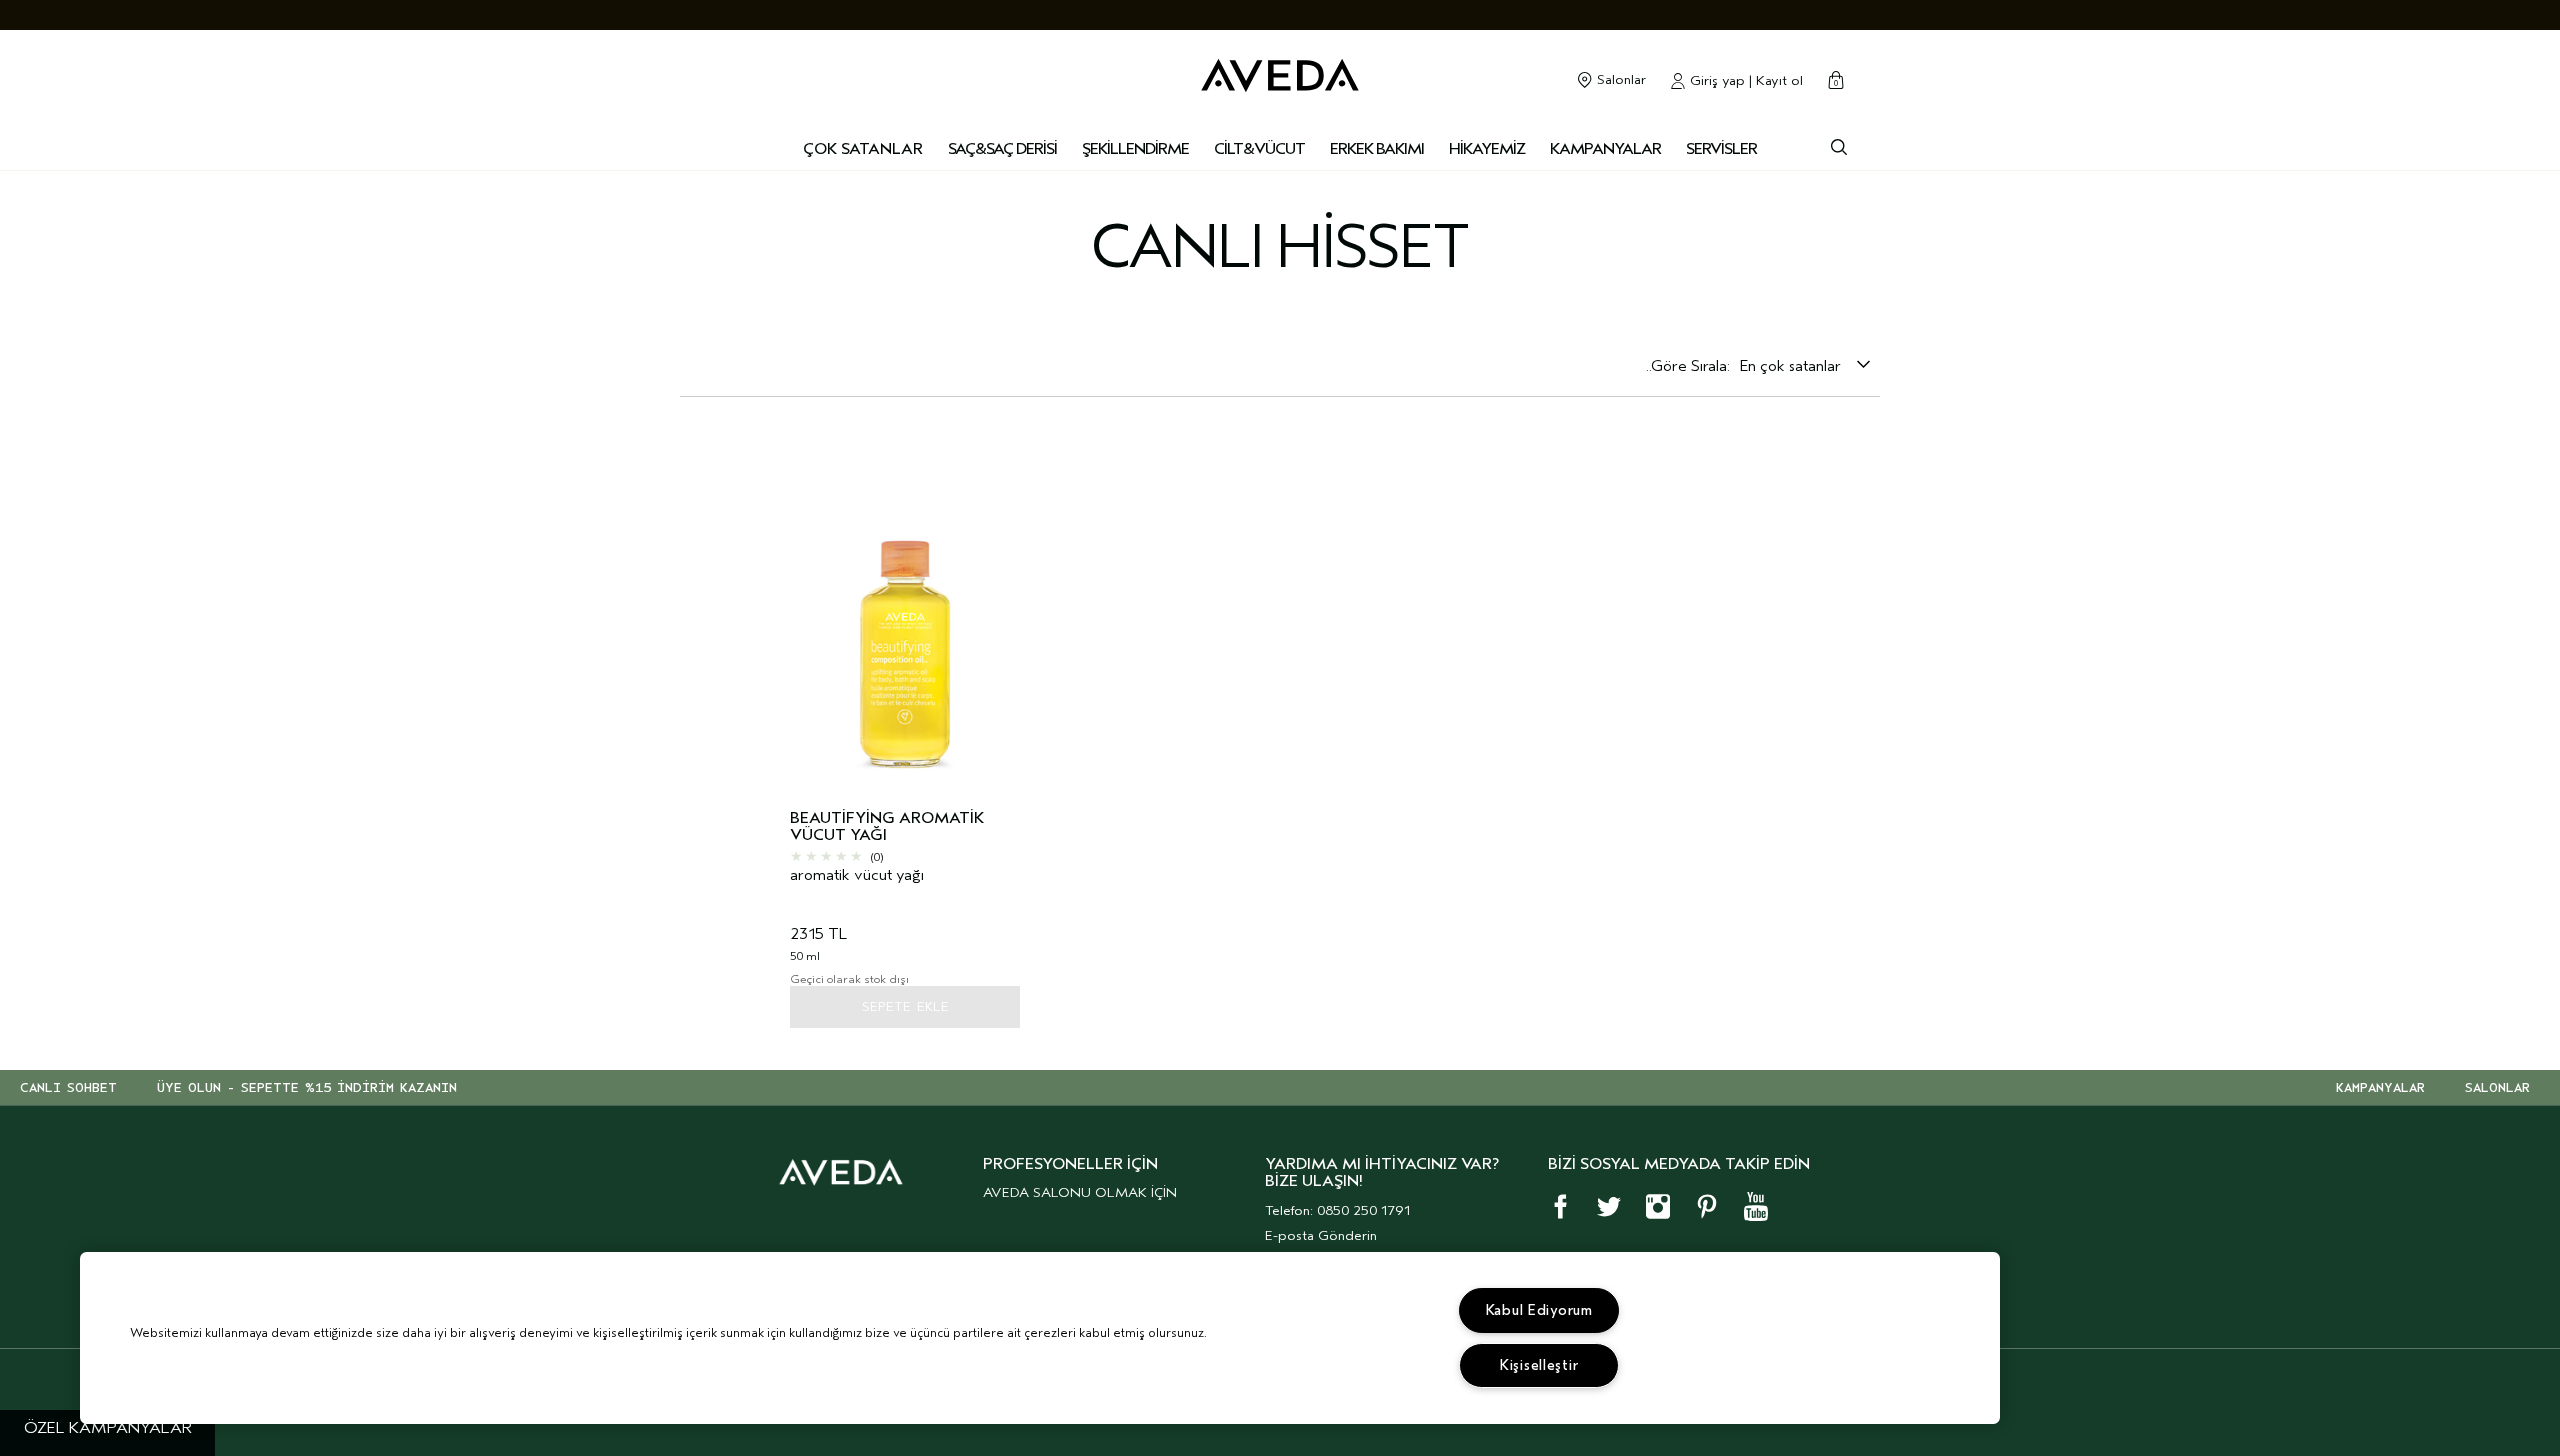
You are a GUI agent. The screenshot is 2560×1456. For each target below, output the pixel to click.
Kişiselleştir (1539, 1365)
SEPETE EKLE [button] (905, 1006)
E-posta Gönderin (1321, 1235)
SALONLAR (2497, 1088)
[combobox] (1805, 366)
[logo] (1280, 70)
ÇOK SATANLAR (863, 149)
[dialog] (1839, 145)
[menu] (1002, 150)
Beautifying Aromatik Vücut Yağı (887, 827)
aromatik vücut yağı (857, 875)
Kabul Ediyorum (1539, 1310)
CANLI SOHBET (68, 1088)
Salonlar (1619, 80)
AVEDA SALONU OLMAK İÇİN (1080, 1192)
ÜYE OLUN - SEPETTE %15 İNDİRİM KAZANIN (307, 1088)
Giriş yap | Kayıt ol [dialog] (1744, 81)
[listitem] (905, 728)
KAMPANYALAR (2380, 1088)
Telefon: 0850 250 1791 (1337, 1210)
